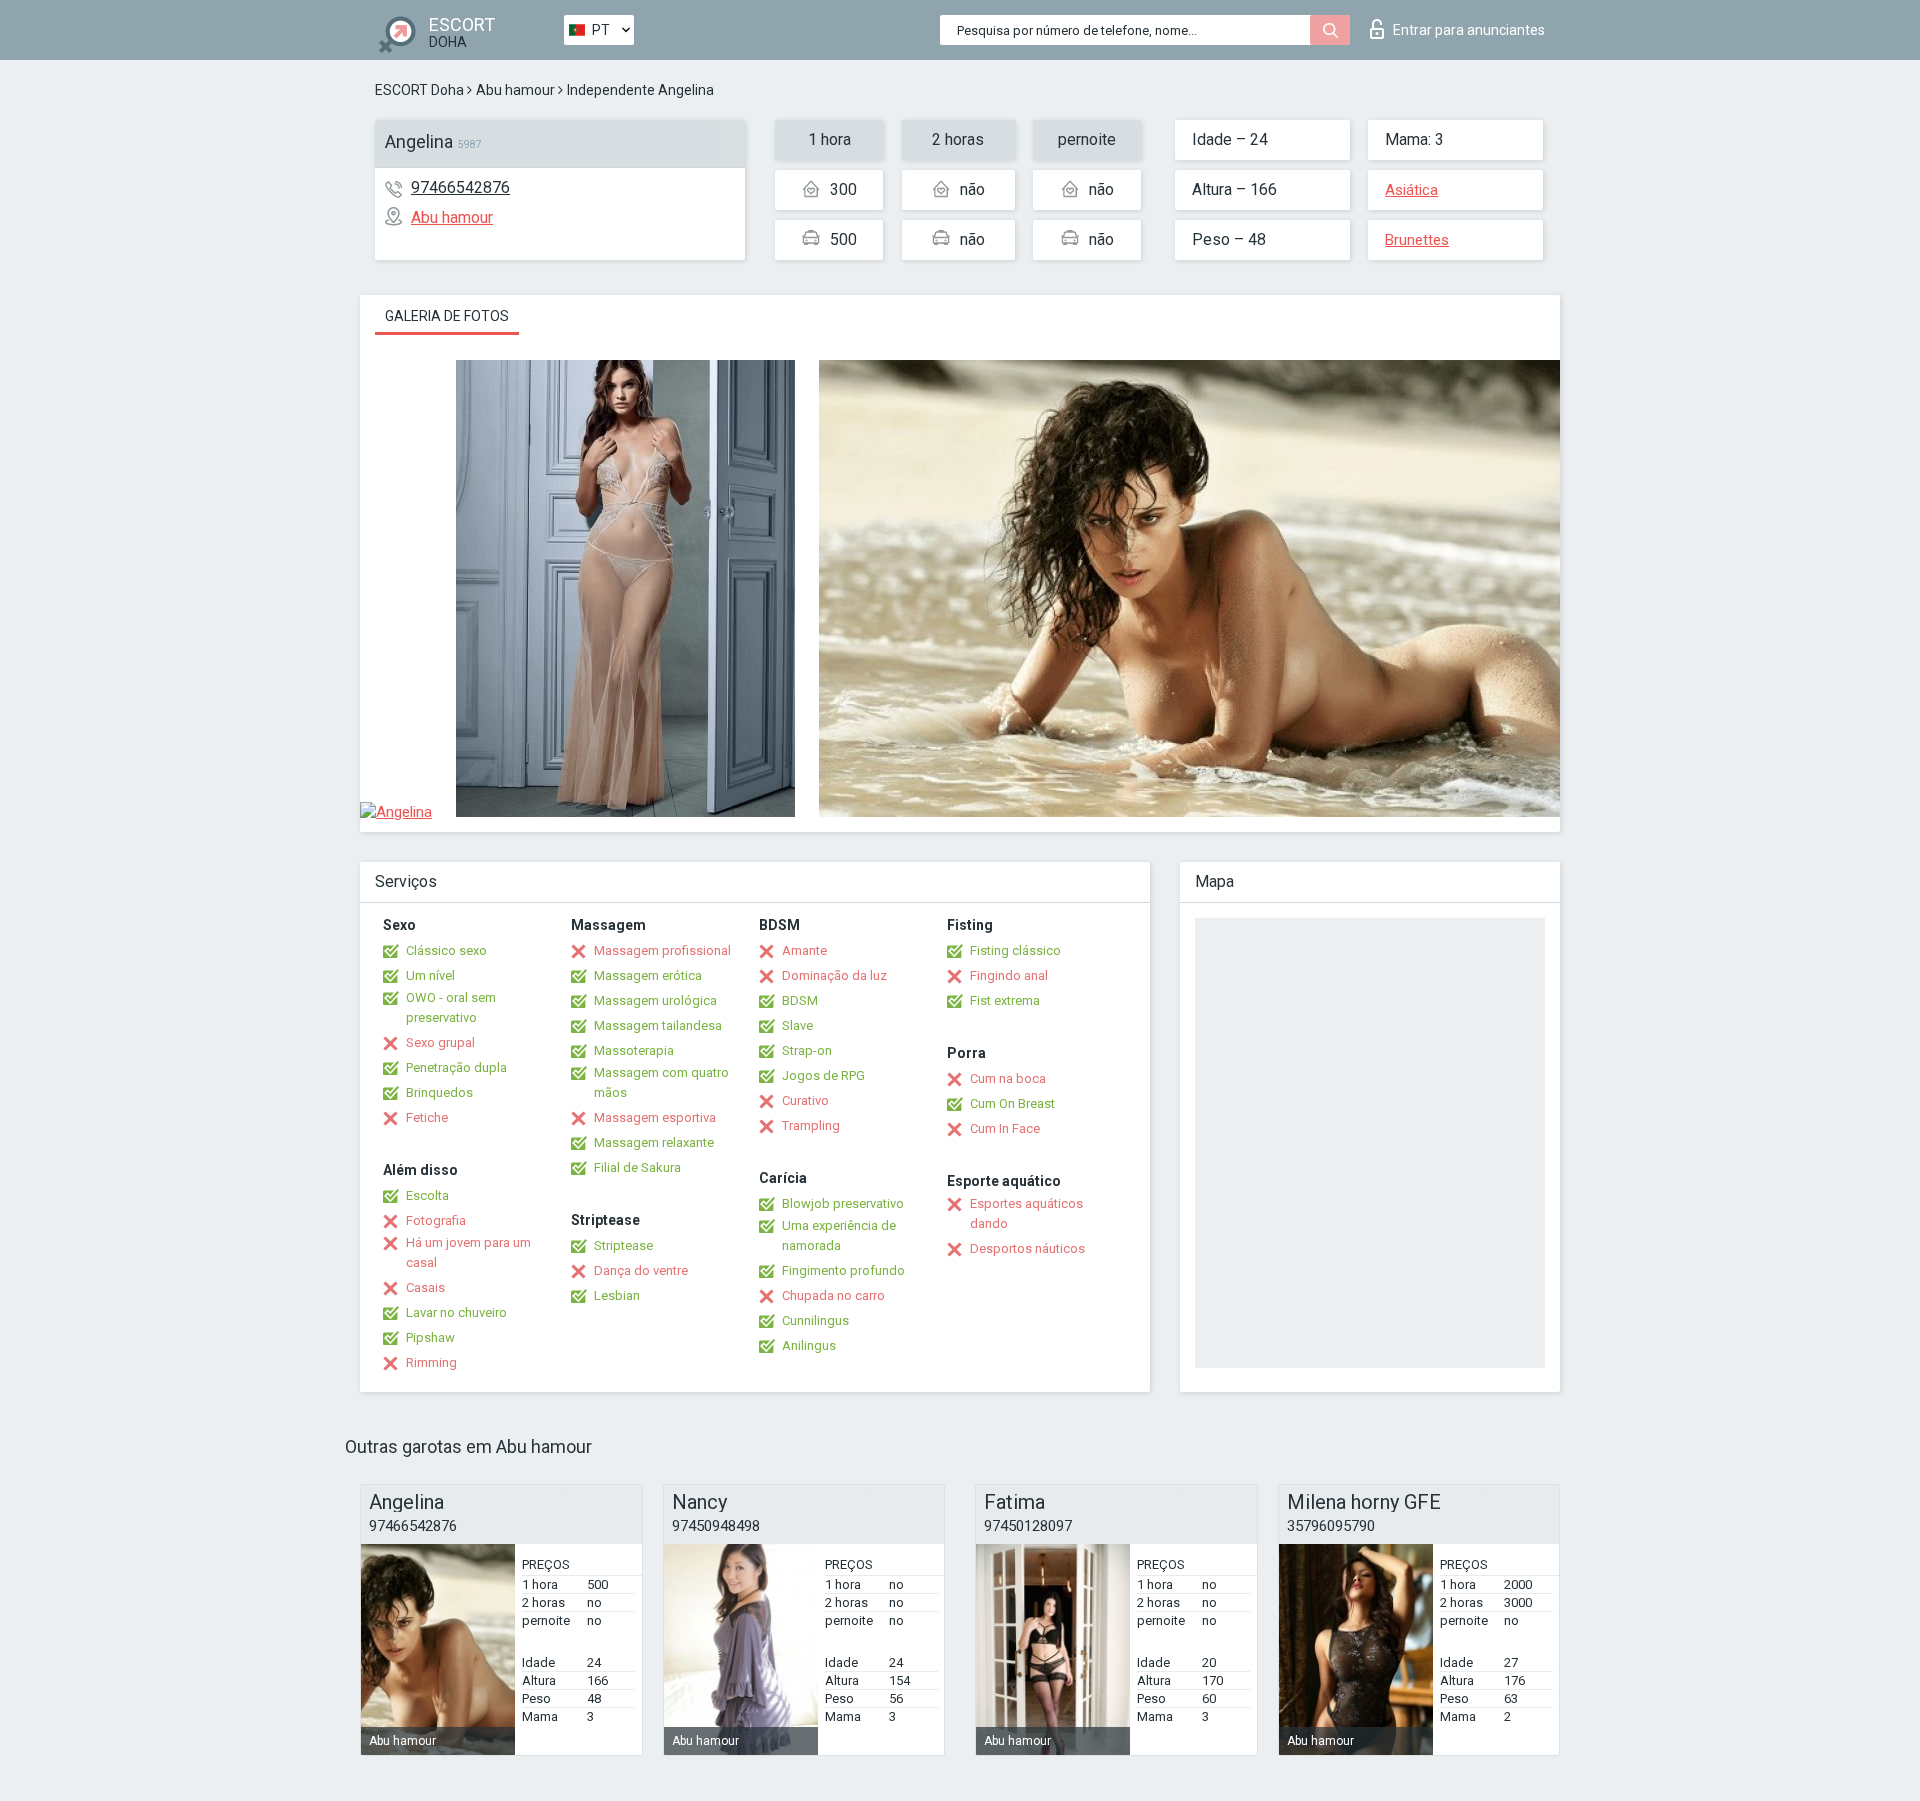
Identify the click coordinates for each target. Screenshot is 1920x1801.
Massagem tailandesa (658, 1025)
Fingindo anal (1009, 975)
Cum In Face (1005, 1128)
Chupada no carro (833, 1295)
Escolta (427, 1195)
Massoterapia (634, 1050)
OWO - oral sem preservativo (451, 1007)
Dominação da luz (834, 975)
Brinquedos (439, 1092)
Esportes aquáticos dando (1026, 1213)
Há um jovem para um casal (468, 1252)
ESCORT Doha (419, 90)
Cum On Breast (1012, 1103)
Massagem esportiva (655, 1117)
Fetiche (427, 1117)
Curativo (805, 1100)
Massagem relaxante (654, 1142)
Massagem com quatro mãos (661, 1082)
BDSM (800, 1000)
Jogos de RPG (823, 1075)
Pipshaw (430, 1337)
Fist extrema (1005, 1000)
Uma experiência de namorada (839, 1235)
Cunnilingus (815, 1320)
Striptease (623, 1245)
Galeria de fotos (447, 316)
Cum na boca (1008, 1078)
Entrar (1469, 30)
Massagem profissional (662, 950)
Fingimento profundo (843, 1270)
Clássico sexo (446, 950)
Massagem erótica (648, 975)
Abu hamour (515, 90)
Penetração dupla (456, 1067)
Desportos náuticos (1027, 1248)
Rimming (431, 1362)
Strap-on (807, 1050)
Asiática (1411, 190)
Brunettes (1417, 240)
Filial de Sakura (637, 1167)
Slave (797, 1025)
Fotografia (436, 1220)
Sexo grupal (440, 1042)
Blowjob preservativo (843, 1203)
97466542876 (460, 187)
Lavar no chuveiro (456, 1312)
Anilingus (809, 1345)
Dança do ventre (641, 1270)
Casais (425, 1287)
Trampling (811, 1125)
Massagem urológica (655, 1000)
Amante (804, 950)
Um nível (430, 975)
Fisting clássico (1015, 950)
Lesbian (617, 1295)
